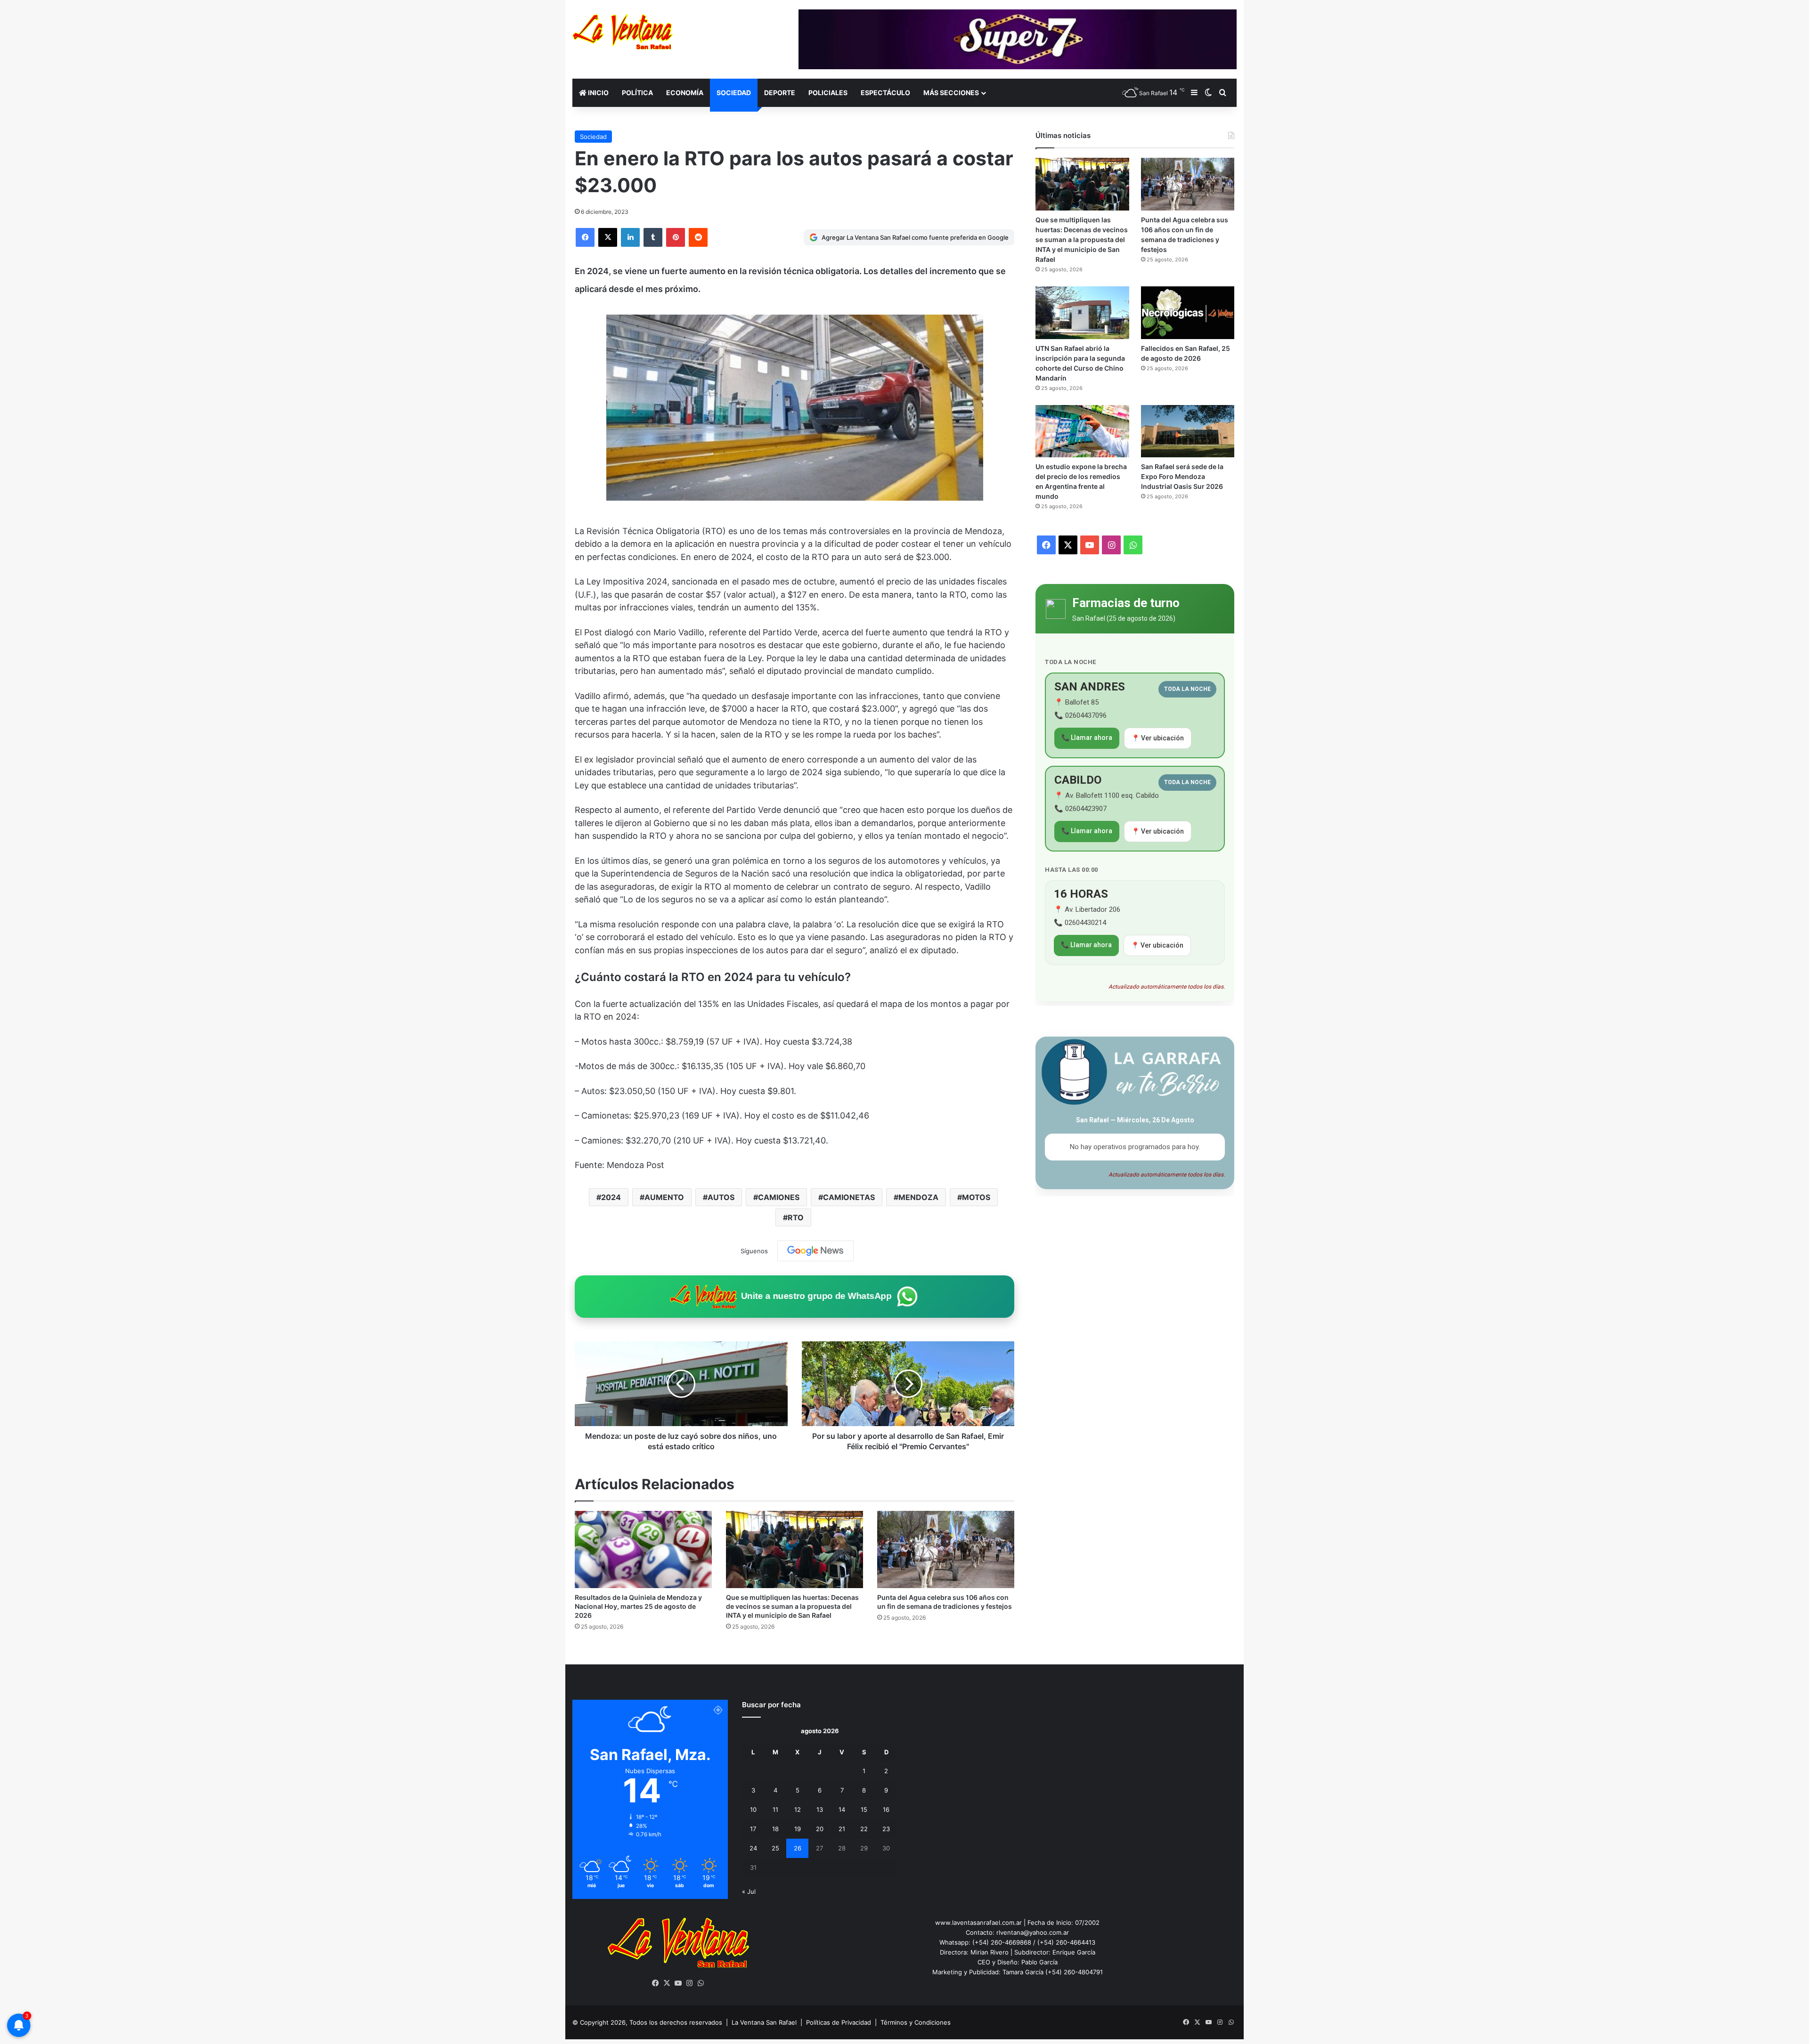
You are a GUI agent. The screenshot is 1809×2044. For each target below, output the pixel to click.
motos (976, 1197)
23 (886, 1829)
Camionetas (849, 1197)
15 (864, 1809)
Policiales (828, 93)
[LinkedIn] (630, 237)
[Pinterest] (676, 237)
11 (775, 1809)
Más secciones (951, 93)
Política (637, 93)
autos (721, 1197)
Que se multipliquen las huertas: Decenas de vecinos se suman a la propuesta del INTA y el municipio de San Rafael (792, 1606)
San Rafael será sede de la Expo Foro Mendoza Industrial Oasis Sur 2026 (1182, 476)
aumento (664, 1197)
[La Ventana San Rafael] (623, 32)
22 (864, 1829)
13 (820, 1809)
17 (753, 1829)
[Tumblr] (653, 237)
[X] (608, 237)
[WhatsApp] (701, 1983)
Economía (685, 93)
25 (775, 1848)
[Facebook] (585, 237)
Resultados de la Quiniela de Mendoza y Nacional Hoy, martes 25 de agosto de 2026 (638, 1606)
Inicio (598, 93)
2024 (611, 1197)
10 (753, 1809)
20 (820, 1829)
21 (842, 1829)
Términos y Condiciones (916, 2022)
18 (775, 1829)
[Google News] (815, 1251)
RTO (796, 1217)
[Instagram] (690, 1983)
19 (798, 1829)
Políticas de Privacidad (839, 2022)
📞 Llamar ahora (1087, 738)
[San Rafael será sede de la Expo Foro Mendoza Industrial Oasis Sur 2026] (1188, 431)
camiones (779, 1197)
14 (842, 1809)
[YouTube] (678, 1983)
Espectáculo (885, 93)
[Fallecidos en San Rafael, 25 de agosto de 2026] (1188, 313)
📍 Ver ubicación (1158, 738)
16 (886, 1809)
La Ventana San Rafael (764, 2022)
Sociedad (734, 93)
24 (753, 1848)
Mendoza (918, 1197)
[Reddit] (698, 237)
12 (798, 1809)
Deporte (780, 93)
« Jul (749, 1891)
